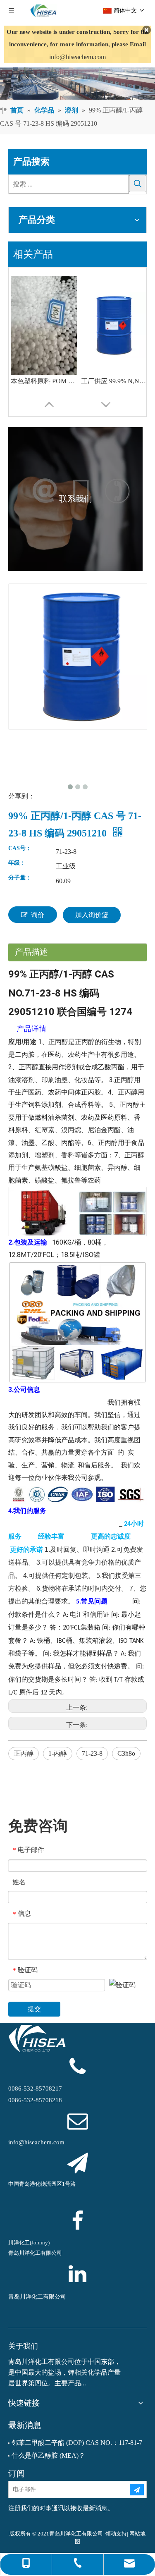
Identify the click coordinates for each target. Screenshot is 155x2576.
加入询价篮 (92, 915)
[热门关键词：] (138, 184)
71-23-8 (92, 1753)
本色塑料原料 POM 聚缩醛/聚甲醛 (44, 381)
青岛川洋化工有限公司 (37, 2297)
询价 (38, 915)
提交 (34, 2009)
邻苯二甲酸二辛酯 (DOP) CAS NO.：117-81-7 (77, 2443)
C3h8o (126, 1753)
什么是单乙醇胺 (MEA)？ (48, 2455)
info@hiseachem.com (77, 57)
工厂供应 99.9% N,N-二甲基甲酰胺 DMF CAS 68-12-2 (114, 381)
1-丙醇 (58, 1753)
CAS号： (20, 848)
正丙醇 (24, 1753)
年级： (17, 863)
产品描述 (31, 952)
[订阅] (137, 2490)
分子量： (20, 878)
